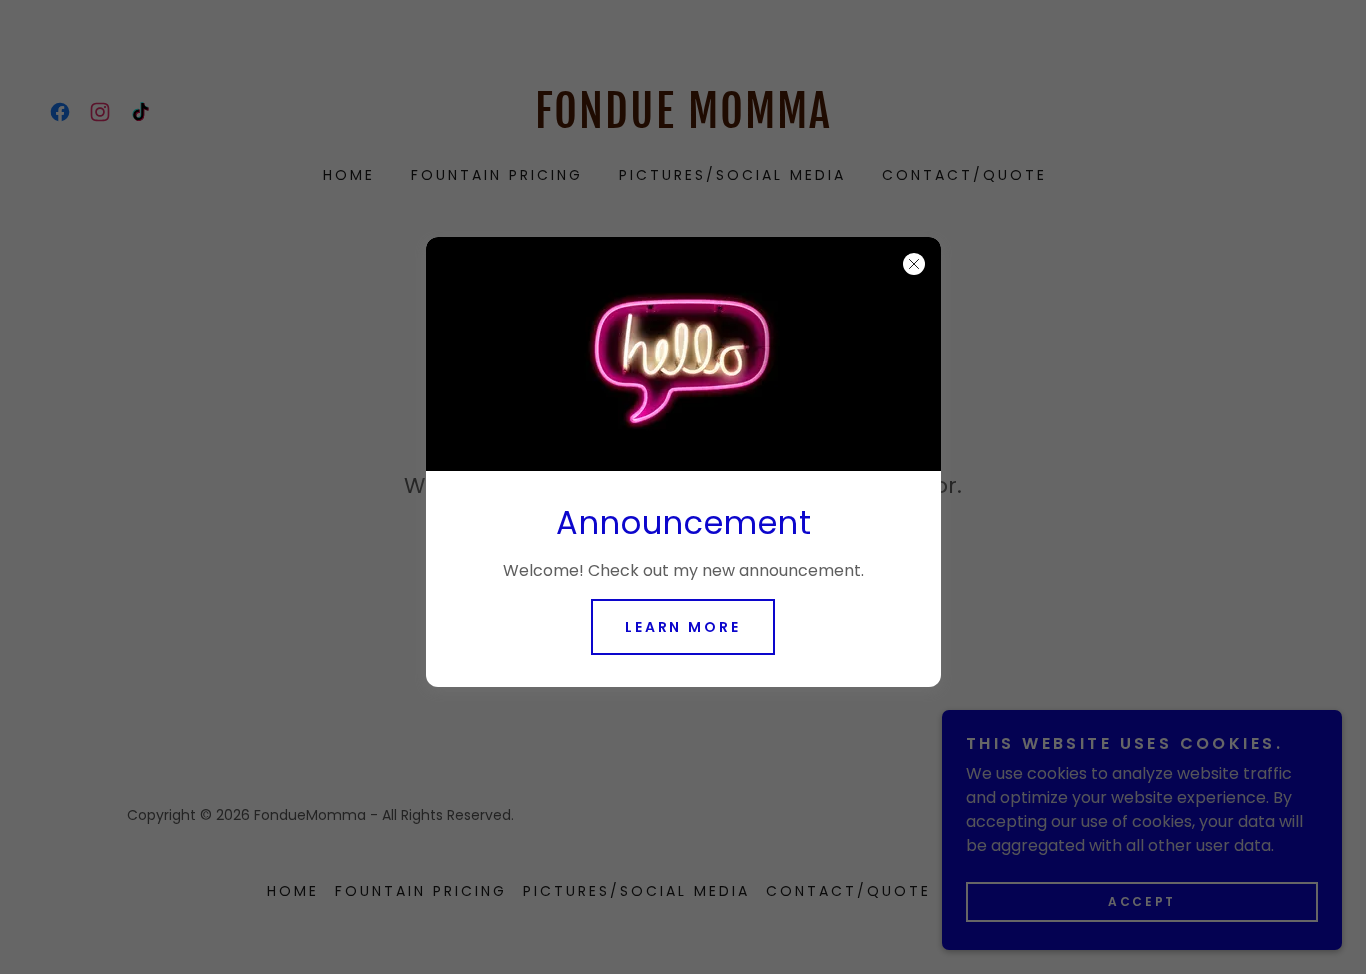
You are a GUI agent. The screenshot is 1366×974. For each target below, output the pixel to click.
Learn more (683, 627)
